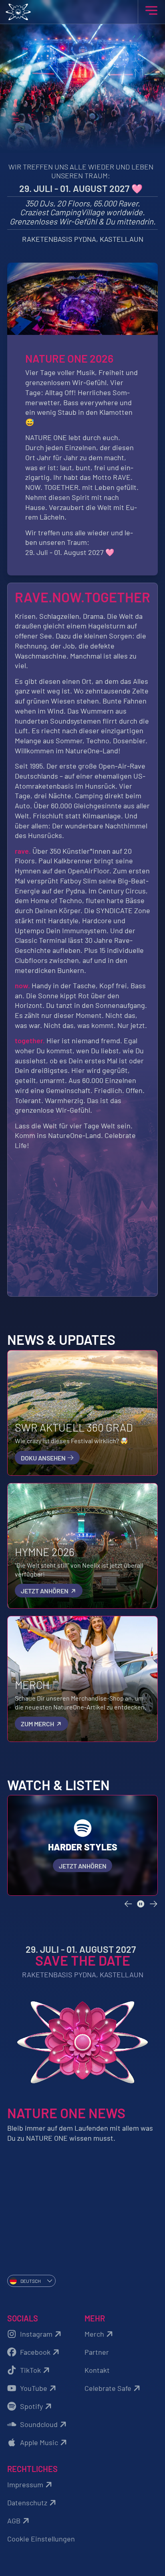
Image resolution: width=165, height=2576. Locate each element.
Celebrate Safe (108, 2388)
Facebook (35, 2352)
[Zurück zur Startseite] (83, 12)
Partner (97, 2352)
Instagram (36, 2334)
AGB (14, 2521)
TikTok (30, 2370)
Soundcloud (39, 2424)
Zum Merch (38, 1724)
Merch (94, 2334)
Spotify (31, 2406)
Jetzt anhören (45, 1591)
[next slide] (154, 1904)
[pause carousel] (141, 1904)
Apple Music (39, 2442)
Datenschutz (27, 2503)
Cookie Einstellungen (41, 2539)
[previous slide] (128, 1904)
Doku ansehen (44, 1458)
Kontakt (97, 2370)
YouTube (34, 2388)
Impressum (25, 2484)
